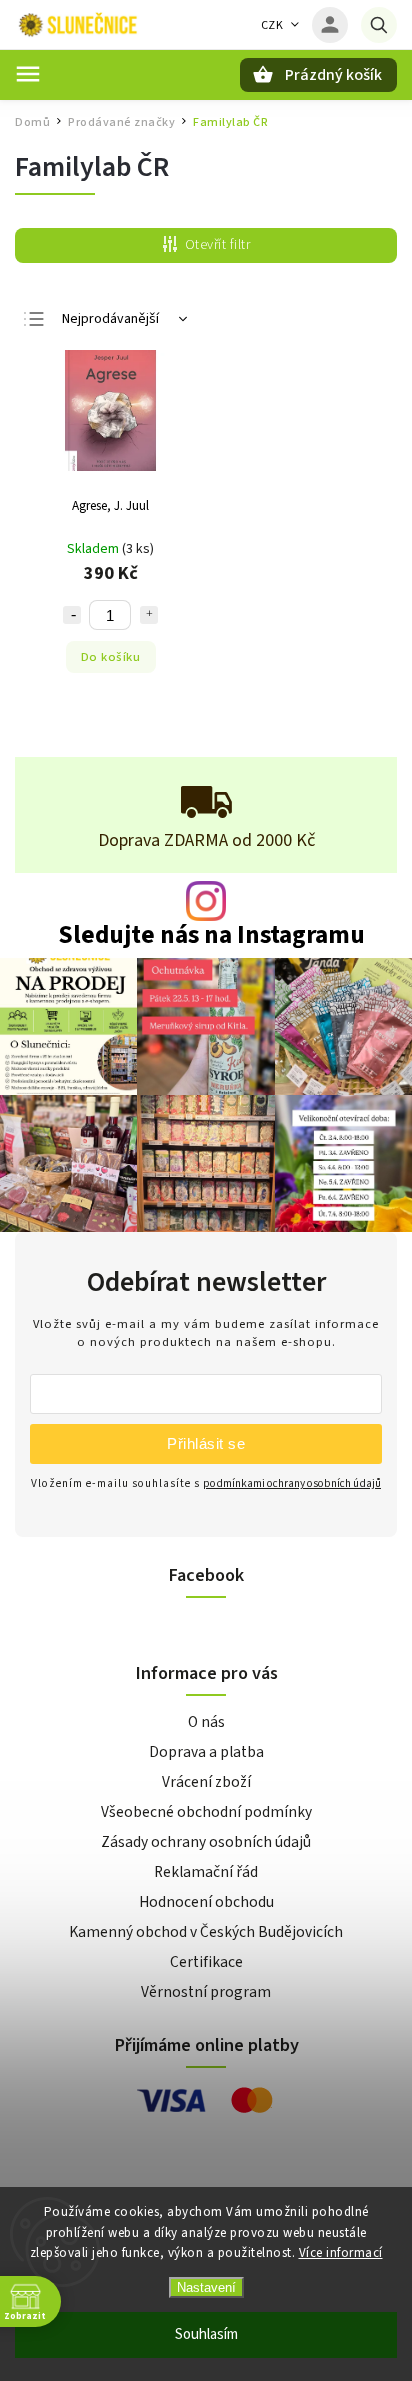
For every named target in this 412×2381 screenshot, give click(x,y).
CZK (272, 25)
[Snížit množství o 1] (72, 615)
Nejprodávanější (110, 319)
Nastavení (206, 2287)
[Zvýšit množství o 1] (149, 615)
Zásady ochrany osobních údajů (206, 1842)
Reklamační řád (206, 1872)
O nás (206, 1722)
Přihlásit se (206, 1443)
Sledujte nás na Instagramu (211, 935)
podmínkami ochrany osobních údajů (292, 1483)
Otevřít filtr (218, 245)
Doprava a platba (206, 1752)
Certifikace (206, 1962)
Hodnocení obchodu (206, 1902)
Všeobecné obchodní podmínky (206, 1812)
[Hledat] (379, 25)
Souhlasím (206, 2334)
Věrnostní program (206, 1992)
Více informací (341, 2253)
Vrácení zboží (206, 1782)
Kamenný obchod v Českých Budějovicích (206, 1932)
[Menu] (28, 74)
